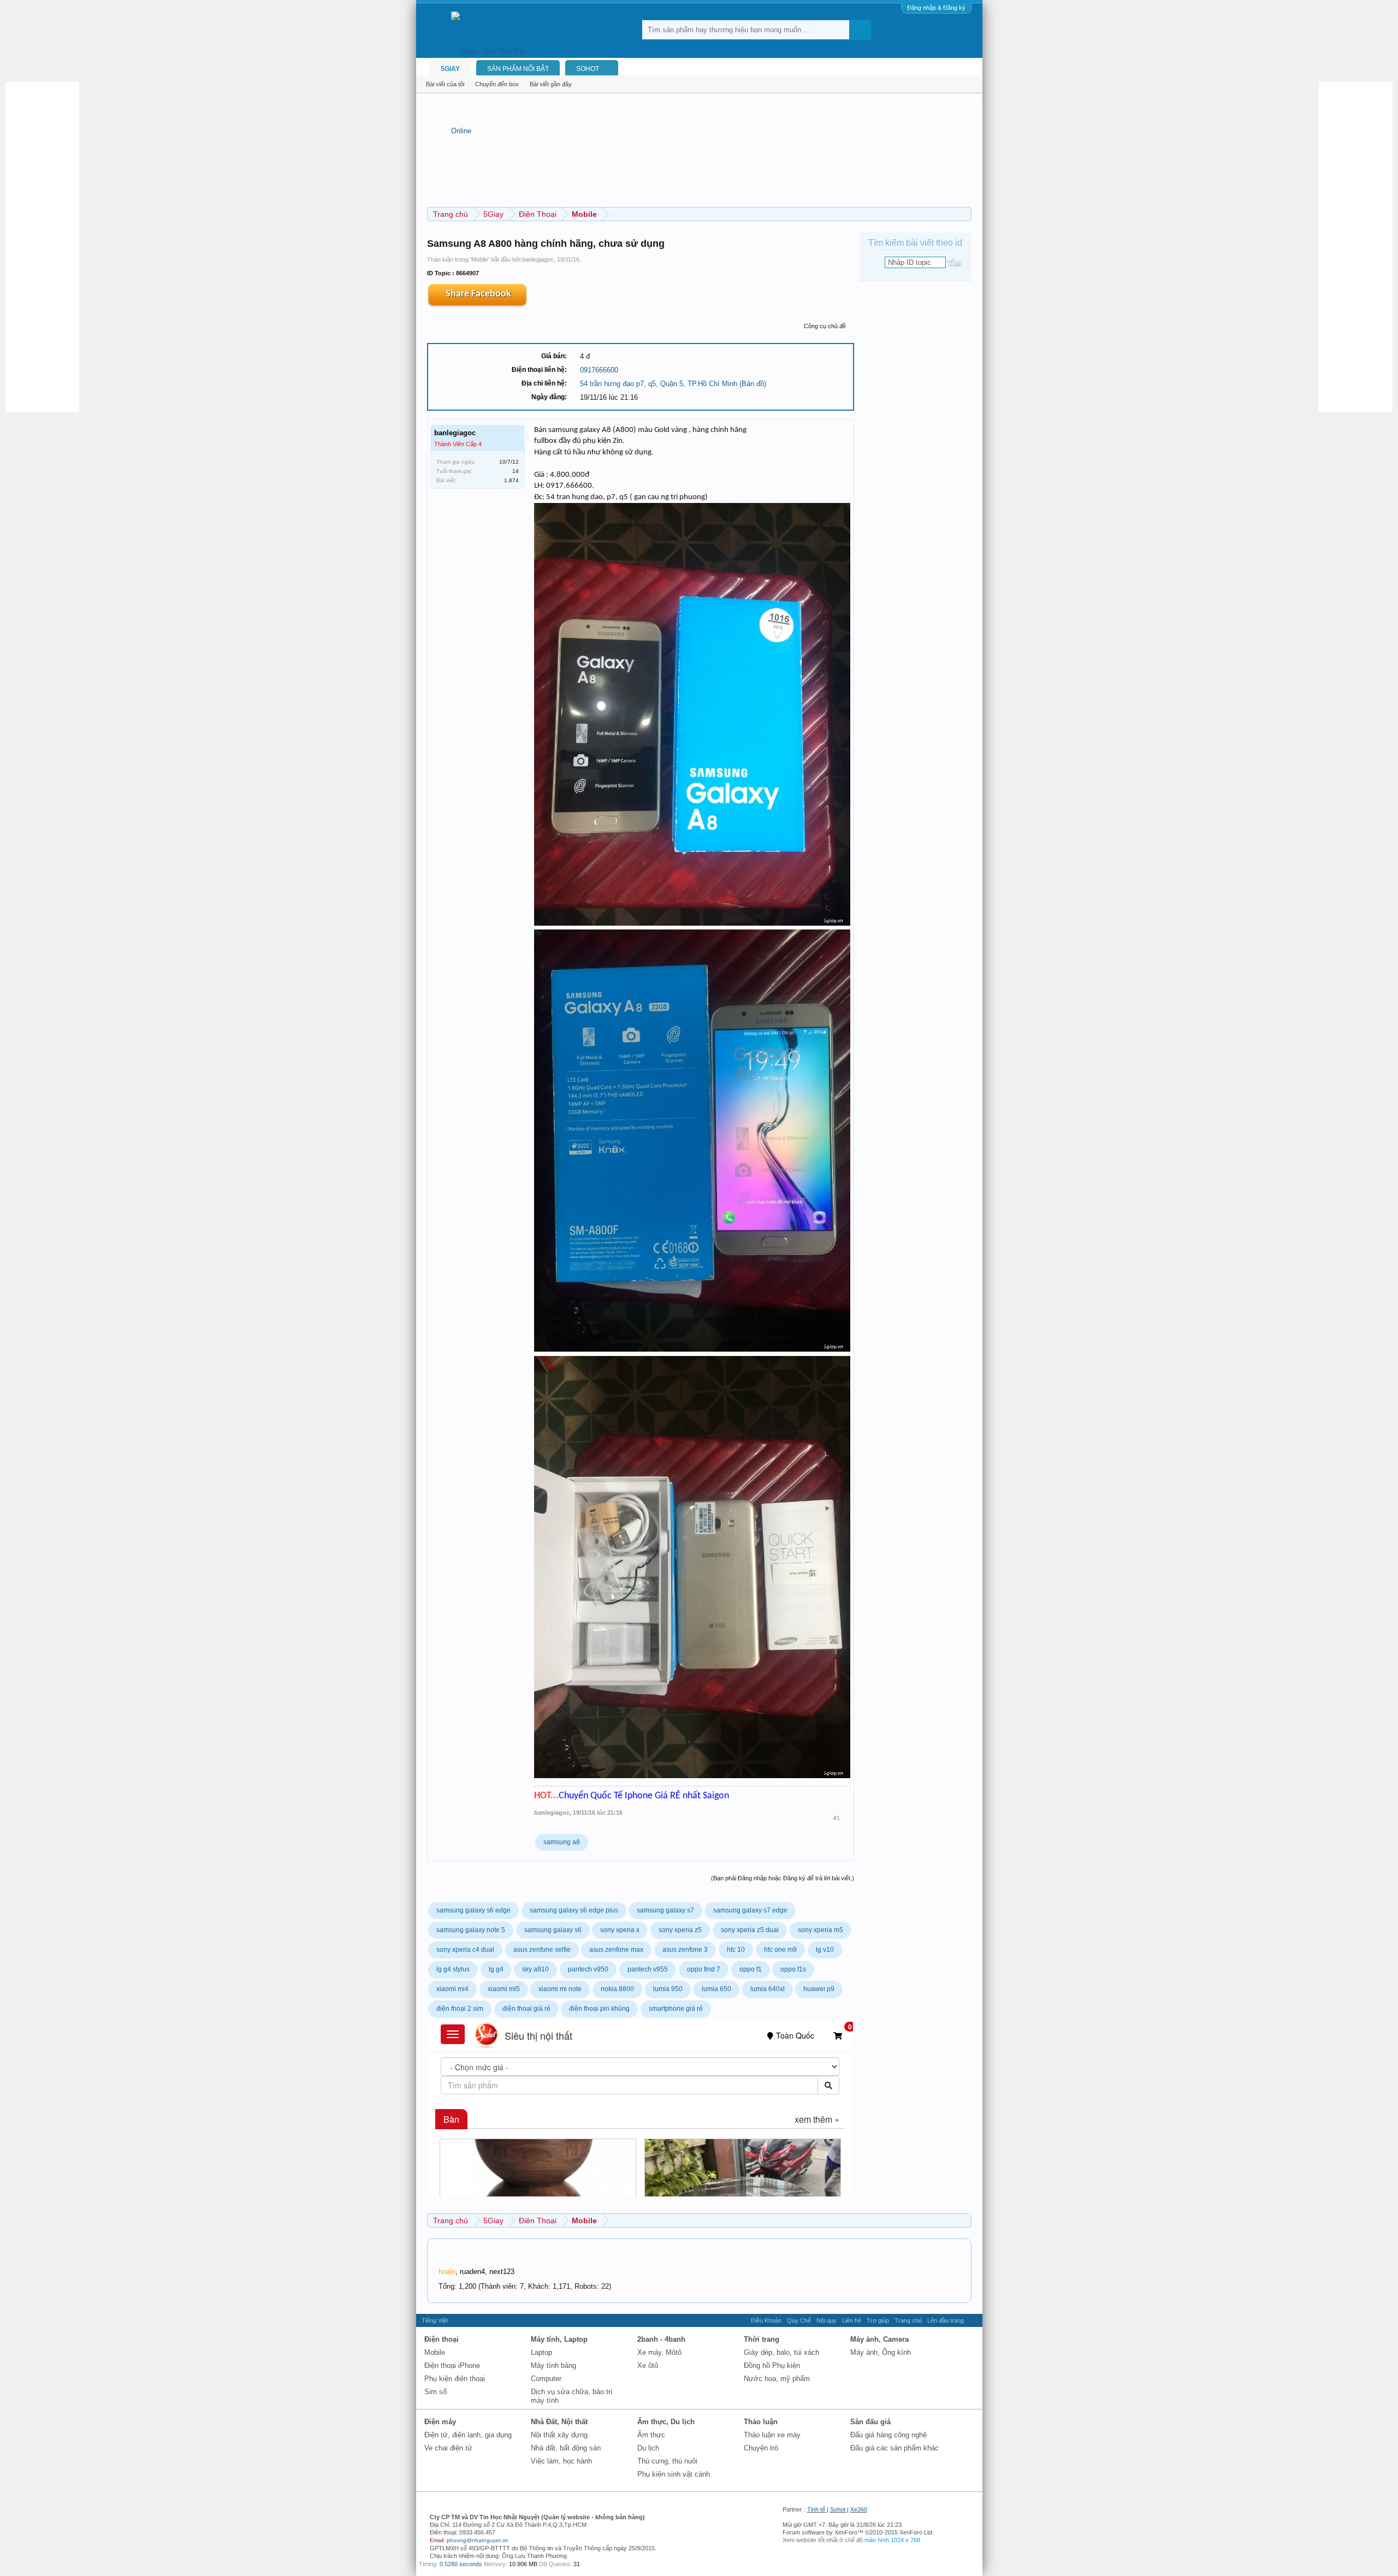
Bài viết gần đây (551, 84)
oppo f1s (793, 1969)
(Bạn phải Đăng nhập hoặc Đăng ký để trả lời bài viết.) (783, 1878)
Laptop (541, 2352)
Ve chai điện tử (448, 2448)
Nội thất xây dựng (559, 2435)
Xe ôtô (648, 2365)
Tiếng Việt (435, 2320)
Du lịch (648, 2448)
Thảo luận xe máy (772, 2435)
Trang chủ (908, 2320)
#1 (837, 1818)
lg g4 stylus (453, 1969)
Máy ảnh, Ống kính (881, 2352)
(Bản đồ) (753, 384)
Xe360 (859, 2509)
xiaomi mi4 (452, 1989)
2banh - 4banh (661, 2339)
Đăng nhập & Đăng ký (936, 8)
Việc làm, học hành (561, 2461)
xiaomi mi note (560, 1989)
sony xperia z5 (680, 1930)
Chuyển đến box (497, 84)
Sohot (838, 2509)
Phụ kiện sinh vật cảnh (674, 2474)
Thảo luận (761, 2422)
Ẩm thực (651, 2435)
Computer (546, 2379)
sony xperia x (620, 1930)
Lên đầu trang (946, 2320)
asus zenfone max (616, 1950)
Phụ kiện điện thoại (455, 2379)
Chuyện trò (761, 2448)
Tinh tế (816, 2509)
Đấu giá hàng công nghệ (888, 2435)
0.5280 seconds (461, 2564)
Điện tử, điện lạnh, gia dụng (468, 2435)
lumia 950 (668, 1989)
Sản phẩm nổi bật (518, 69)
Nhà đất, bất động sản (566, 2448)
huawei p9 (819, 1989)
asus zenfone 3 (685, 1950)
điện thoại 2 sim (460, 2009)
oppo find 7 (704, 1969)
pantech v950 (588, 1969)
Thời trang (762, 2339)
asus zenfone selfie (542, 1950)
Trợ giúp (878, 2320)
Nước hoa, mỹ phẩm (777, 2379)
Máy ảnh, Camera (879, 2339)
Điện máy (440, 2422)
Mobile (480, 259)
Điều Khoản (766, 2320)
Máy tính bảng (553, 2365)
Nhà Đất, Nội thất (559, 2422)
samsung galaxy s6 (553, 1930)
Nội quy (827, 2320)
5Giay (450, 69)
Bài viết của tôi (445, 84)
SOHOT (588, 69)
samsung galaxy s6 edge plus (574, 1910)
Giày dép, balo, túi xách (781, 2352)
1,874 (511, 480)
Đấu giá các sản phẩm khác (895, 2448)
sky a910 (535, 1969)
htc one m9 (780, 1950)
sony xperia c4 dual (465, 1950)
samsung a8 (562, 1842)
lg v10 (825, 1950)
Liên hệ (852, 2320)
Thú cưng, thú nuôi (667, 2461)
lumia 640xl (768, 1989)
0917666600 (599, 370)
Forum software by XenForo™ (858, 2532)
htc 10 (736, 1950)
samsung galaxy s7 (665, 1910)
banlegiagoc (538, 259)
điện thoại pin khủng (599, 2009)
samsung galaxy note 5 (471, 1930)
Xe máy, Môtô (659, 2352)
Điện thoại (442, 2339)
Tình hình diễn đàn (463, 2253)
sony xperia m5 (821, 1930)
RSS (973, 2320)
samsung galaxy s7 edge (750, 1910)
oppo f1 (751, 1969)
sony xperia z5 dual (750, 1930)
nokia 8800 (617, 1989)
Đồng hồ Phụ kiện (772, 2365)
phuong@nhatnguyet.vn (478, 2540)
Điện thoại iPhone (452, 2365)
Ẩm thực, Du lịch (666, 2422)
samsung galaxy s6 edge (473, 1910)
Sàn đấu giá (870, 2422)
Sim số (436, 2392)
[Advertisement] (49, 246)
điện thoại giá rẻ (526, 2009)
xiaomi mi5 (504, 1989)
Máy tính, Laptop (559, 2339)
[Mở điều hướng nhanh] (965, 214)
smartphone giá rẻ (676, 2009)
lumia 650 (716, 1989)
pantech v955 (648, 1969)
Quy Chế (799, 2320)
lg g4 (496, 1969)
